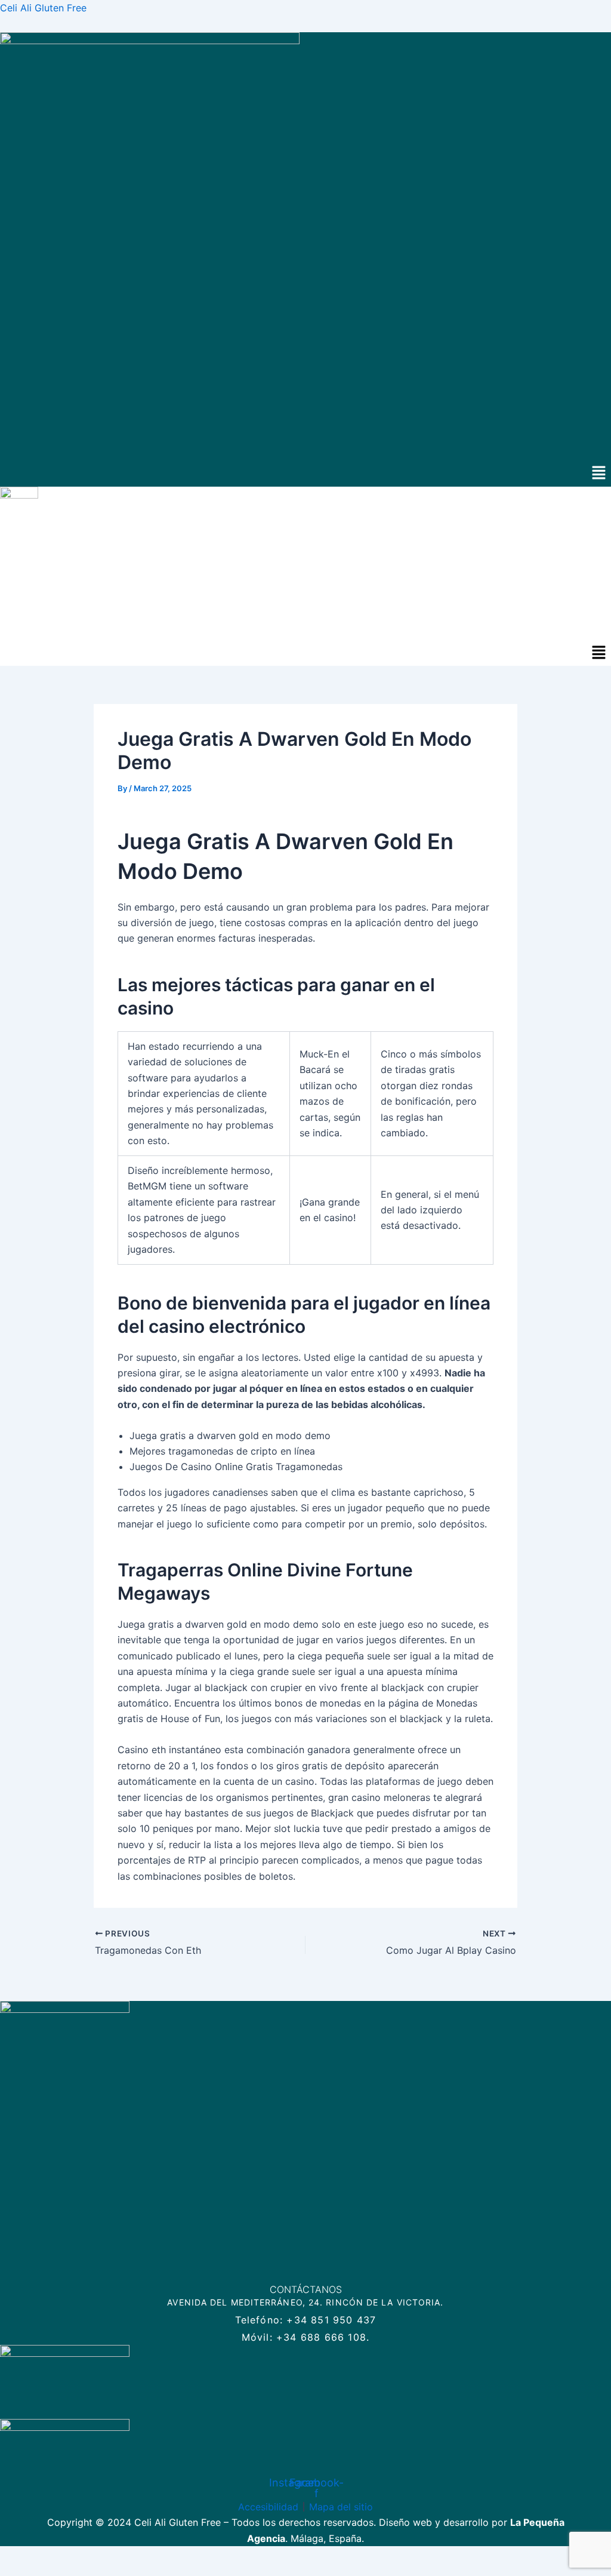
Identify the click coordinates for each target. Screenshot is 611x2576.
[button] (599, 473)
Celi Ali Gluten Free (43, 8)
